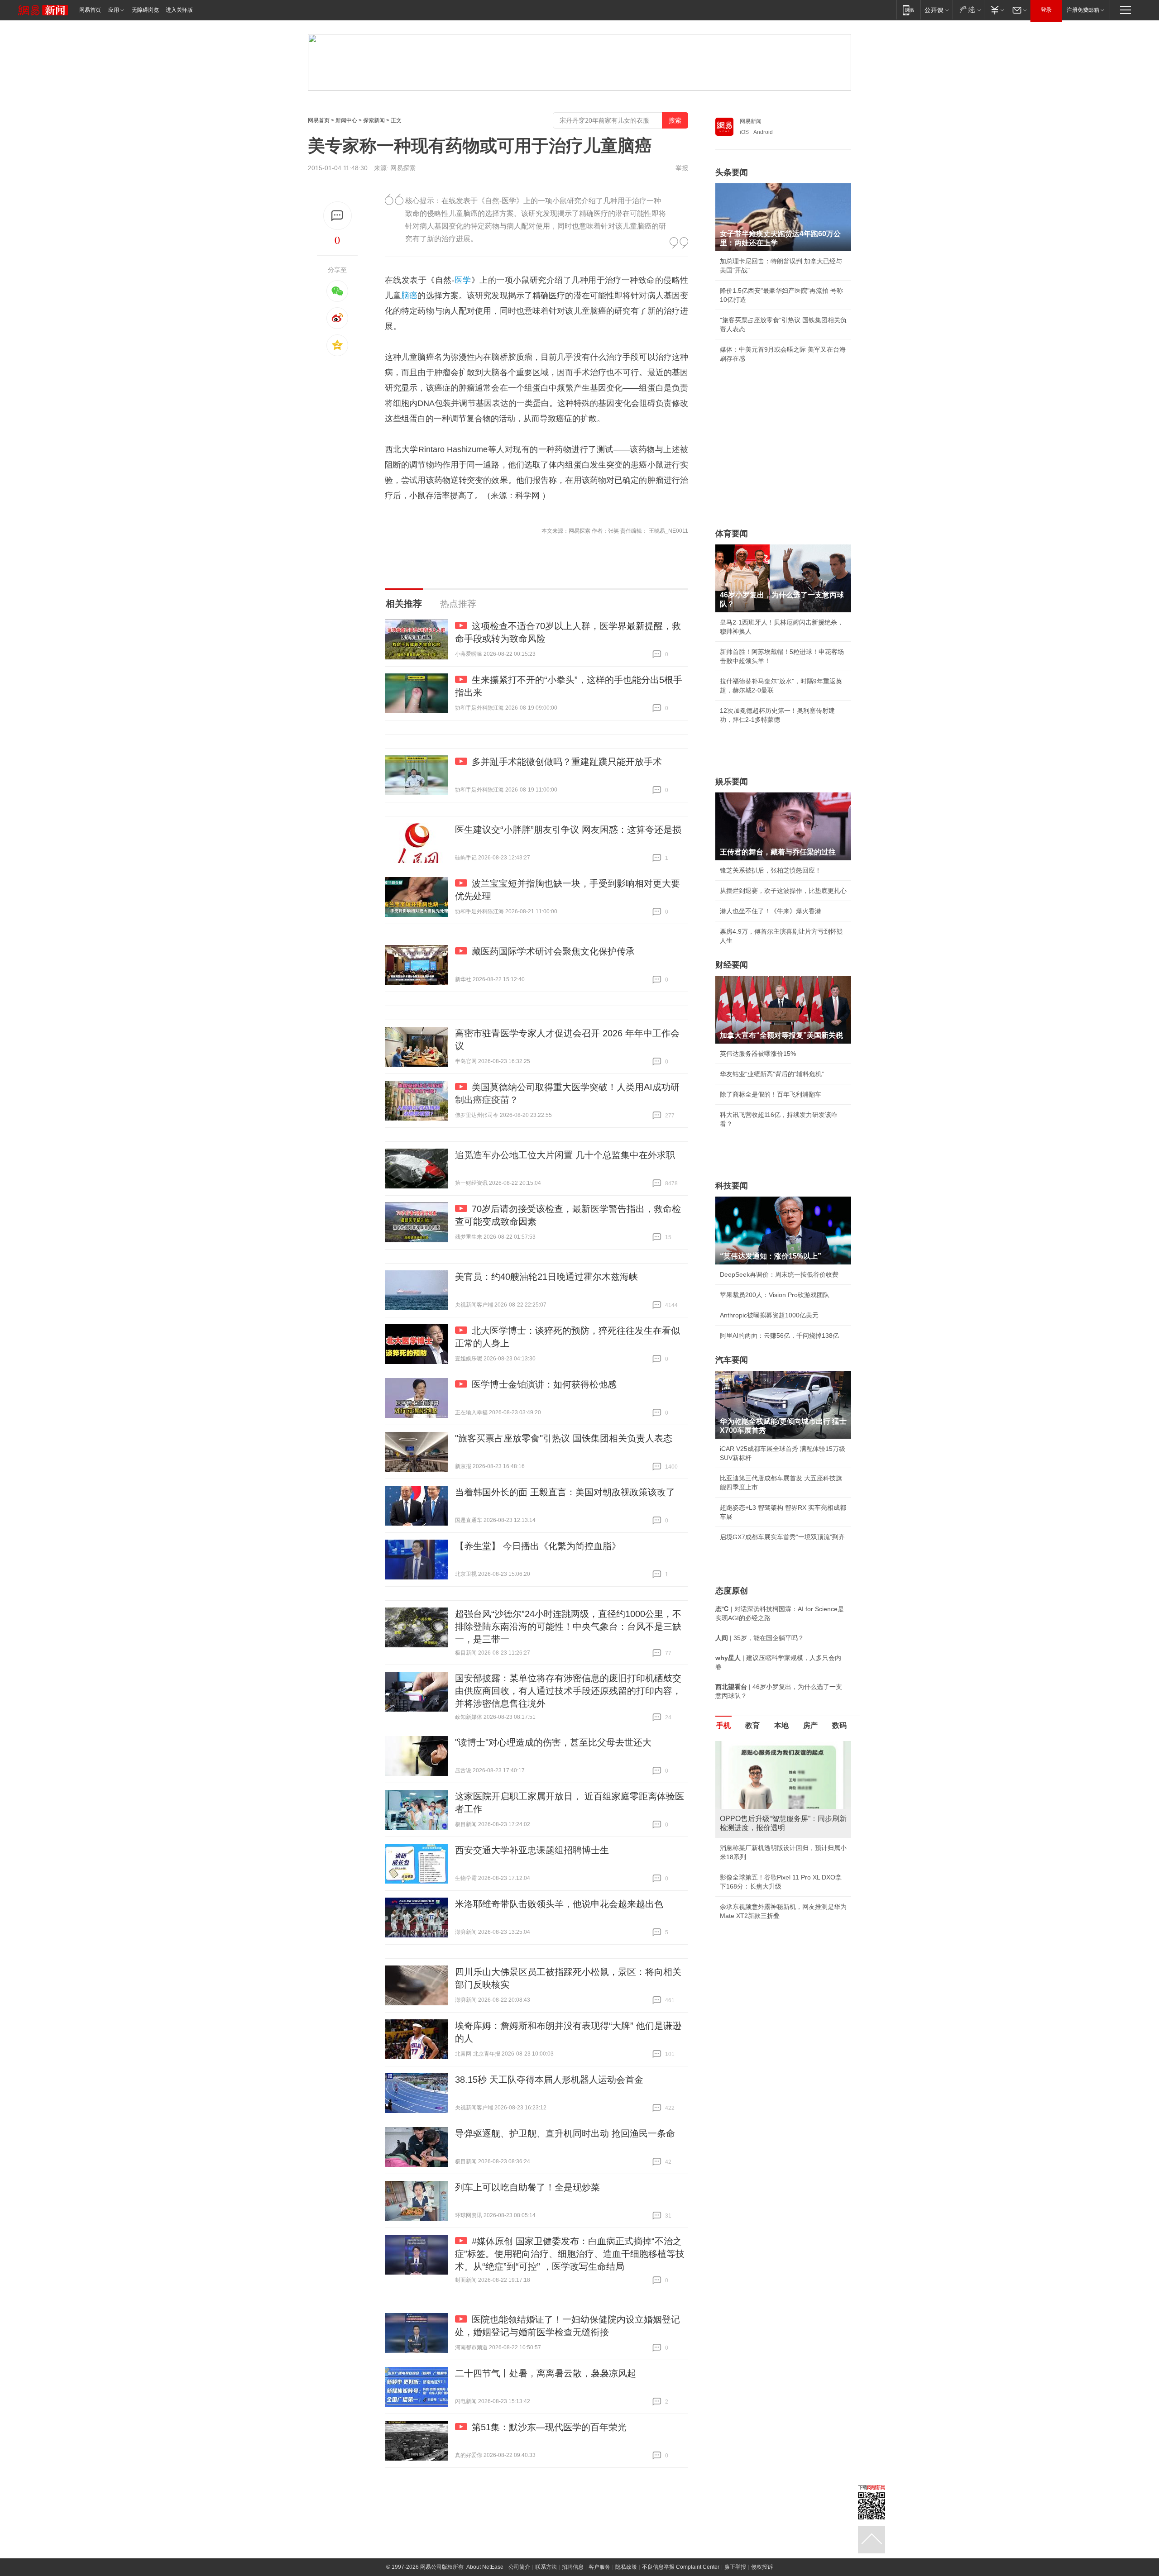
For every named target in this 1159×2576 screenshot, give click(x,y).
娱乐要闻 (732, 782)
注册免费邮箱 (1083, 10)
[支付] (996, 10)
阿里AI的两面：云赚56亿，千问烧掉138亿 (779, 1336)
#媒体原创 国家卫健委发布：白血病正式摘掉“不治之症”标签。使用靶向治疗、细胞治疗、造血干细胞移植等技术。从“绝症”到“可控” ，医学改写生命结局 (570, 2254)
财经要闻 (732, 965)
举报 (682, 168)
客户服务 (599, 2567)
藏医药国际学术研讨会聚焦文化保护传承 (553, 951)
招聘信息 (573, 2567)
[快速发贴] (338, 216)
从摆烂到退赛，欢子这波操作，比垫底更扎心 (783, 891)
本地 (781, 1725)
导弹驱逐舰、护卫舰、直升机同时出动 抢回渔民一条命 (565, 2133)
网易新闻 (751, 121)
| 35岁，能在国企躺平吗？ (760, 1638)
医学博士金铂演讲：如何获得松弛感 (544, 1384)
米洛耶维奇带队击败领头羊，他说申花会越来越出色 (559, 1904)
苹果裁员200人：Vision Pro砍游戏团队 (775, 1295)
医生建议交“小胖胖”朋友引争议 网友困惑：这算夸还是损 (568, 830)
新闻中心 (346, 120)
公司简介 (519, 2567)
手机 (723, 1725)
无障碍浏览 (145, 10)
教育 (752, 1725)
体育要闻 (732, 534)
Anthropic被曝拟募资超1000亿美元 (769, 1315)
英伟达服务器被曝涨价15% (758, 1054)
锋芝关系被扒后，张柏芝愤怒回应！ (771, 870)
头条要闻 (732, 172)
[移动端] (908, 10)
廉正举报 (735, 2567)
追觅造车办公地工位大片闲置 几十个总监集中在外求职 (565, 1155)
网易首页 (90, 10)
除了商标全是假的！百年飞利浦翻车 (771, 1094)
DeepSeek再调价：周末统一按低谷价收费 (779, 1274)
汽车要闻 (732, 1360)
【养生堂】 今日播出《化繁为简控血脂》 (538, 1546)
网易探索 (403, 168)
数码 (839, 1725)
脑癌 (409, 296)
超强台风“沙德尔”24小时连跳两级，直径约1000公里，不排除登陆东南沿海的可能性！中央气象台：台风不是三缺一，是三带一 (568, 1627)
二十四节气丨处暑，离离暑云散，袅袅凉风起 (546, 2373)
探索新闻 (374, 120)
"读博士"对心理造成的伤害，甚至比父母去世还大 (553, 1742)
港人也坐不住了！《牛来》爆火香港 (771, 911)
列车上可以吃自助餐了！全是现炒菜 (527, 2187)
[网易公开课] (936, 10)
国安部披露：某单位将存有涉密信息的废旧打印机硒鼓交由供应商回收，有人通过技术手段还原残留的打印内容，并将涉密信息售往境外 (568, 1691)
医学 (463, 280)
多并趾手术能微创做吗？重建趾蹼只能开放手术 (567, 762)
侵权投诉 (762, 2567)
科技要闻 (732, 1186)
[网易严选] (969, 10)
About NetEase (485, 2567)
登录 (1046, 10)
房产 (810, 1725)
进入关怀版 (179, 10)
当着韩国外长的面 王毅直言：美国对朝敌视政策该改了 (565, 1492)
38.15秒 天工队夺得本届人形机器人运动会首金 (549, 2080)
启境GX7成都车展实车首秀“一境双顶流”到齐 (782, 1537)
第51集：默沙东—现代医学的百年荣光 (549, 2427)
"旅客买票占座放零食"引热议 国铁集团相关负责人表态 (564, 1438)
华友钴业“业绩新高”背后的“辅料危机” (772, 1074)
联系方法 (546, 2567)
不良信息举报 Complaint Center (681, 2567)
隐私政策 (626, 2567)
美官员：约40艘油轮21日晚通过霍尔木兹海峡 (546, 1277)
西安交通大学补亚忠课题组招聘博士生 (532, 1850)
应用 (114, 10)
